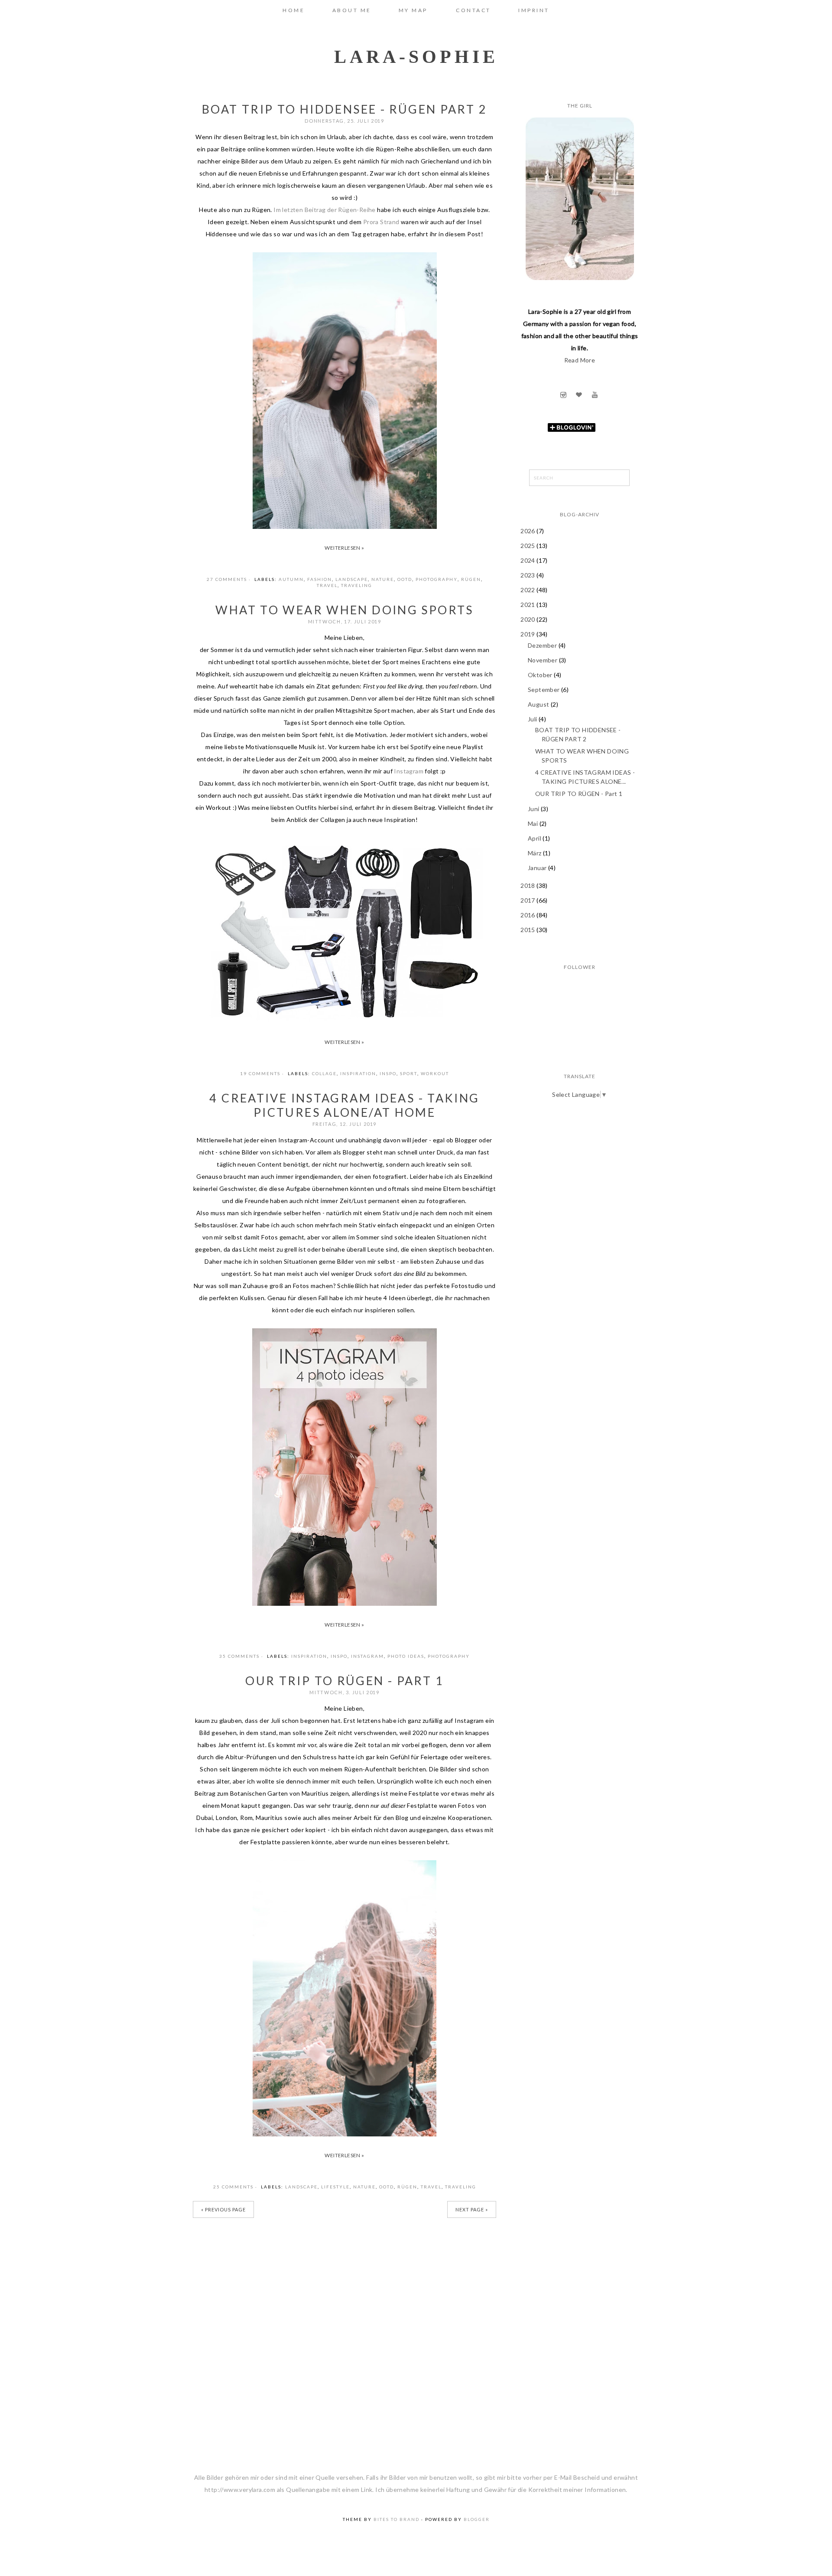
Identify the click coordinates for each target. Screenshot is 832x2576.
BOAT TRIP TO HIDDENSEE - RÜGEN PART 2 (344, 109)
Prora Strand (381, 222)
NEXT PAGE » (472, 2209)
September (544, 690)
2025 (528, 546)
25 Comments (233, 2187)
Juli (533, 719)
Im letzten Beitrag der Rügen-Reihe (325, 210)
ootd (405, 579)
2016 (528, 915)
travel (327, 585)
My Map (414, 10)
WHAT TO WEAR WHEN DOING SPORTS (344, 610)
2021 (528, 605)
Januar (538, 868)
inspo (388, 1073)
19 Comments (260, 1073)
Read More (580, 360)
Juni (534, 809)
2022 (528, 590)
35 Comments (239, 1656)
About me (352, 10)
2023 (528, 575)
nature (383, 579)
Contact (473, 10)
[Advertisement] (580, 1166)
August (539, 704)
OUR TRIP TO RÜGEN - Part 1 (344, 1681)
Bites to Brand (396, 2519)
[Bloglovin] (580, 395)
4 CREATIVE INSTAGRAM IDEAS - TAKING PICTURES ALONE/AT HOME (344, 1105)
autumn (291, 579)
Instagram (409, 771)
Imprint (534, 10)
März (535, 853)
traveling (357, 585)
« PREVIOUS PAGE (223, 2209)
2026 (528, 531)
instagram (367, 1656)
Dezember (543, 645)
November (543, 660)
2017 (528, 900)
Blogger (477, 2519)
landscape (352, 579)
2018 (528, 885)
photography (437, 579)
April (535, 838)
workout (435, 1073)
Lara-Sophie (416, 57)
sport (409, 1073)
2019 (528, 634)
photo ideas (406, 1656)
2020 (528, 619)
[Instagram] (564, 395)
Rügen (471, 579)
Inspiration (358, 1073)
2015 (528, 930)
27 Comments (227, 579)
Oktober (541, 675)
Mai (534, 823)
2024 (528, 560)
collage (324, 1073)
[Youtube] (595, 395)
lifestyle (335, 2187)
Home (294, 10)
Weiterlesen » (344, 548)
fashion (320, 579)
